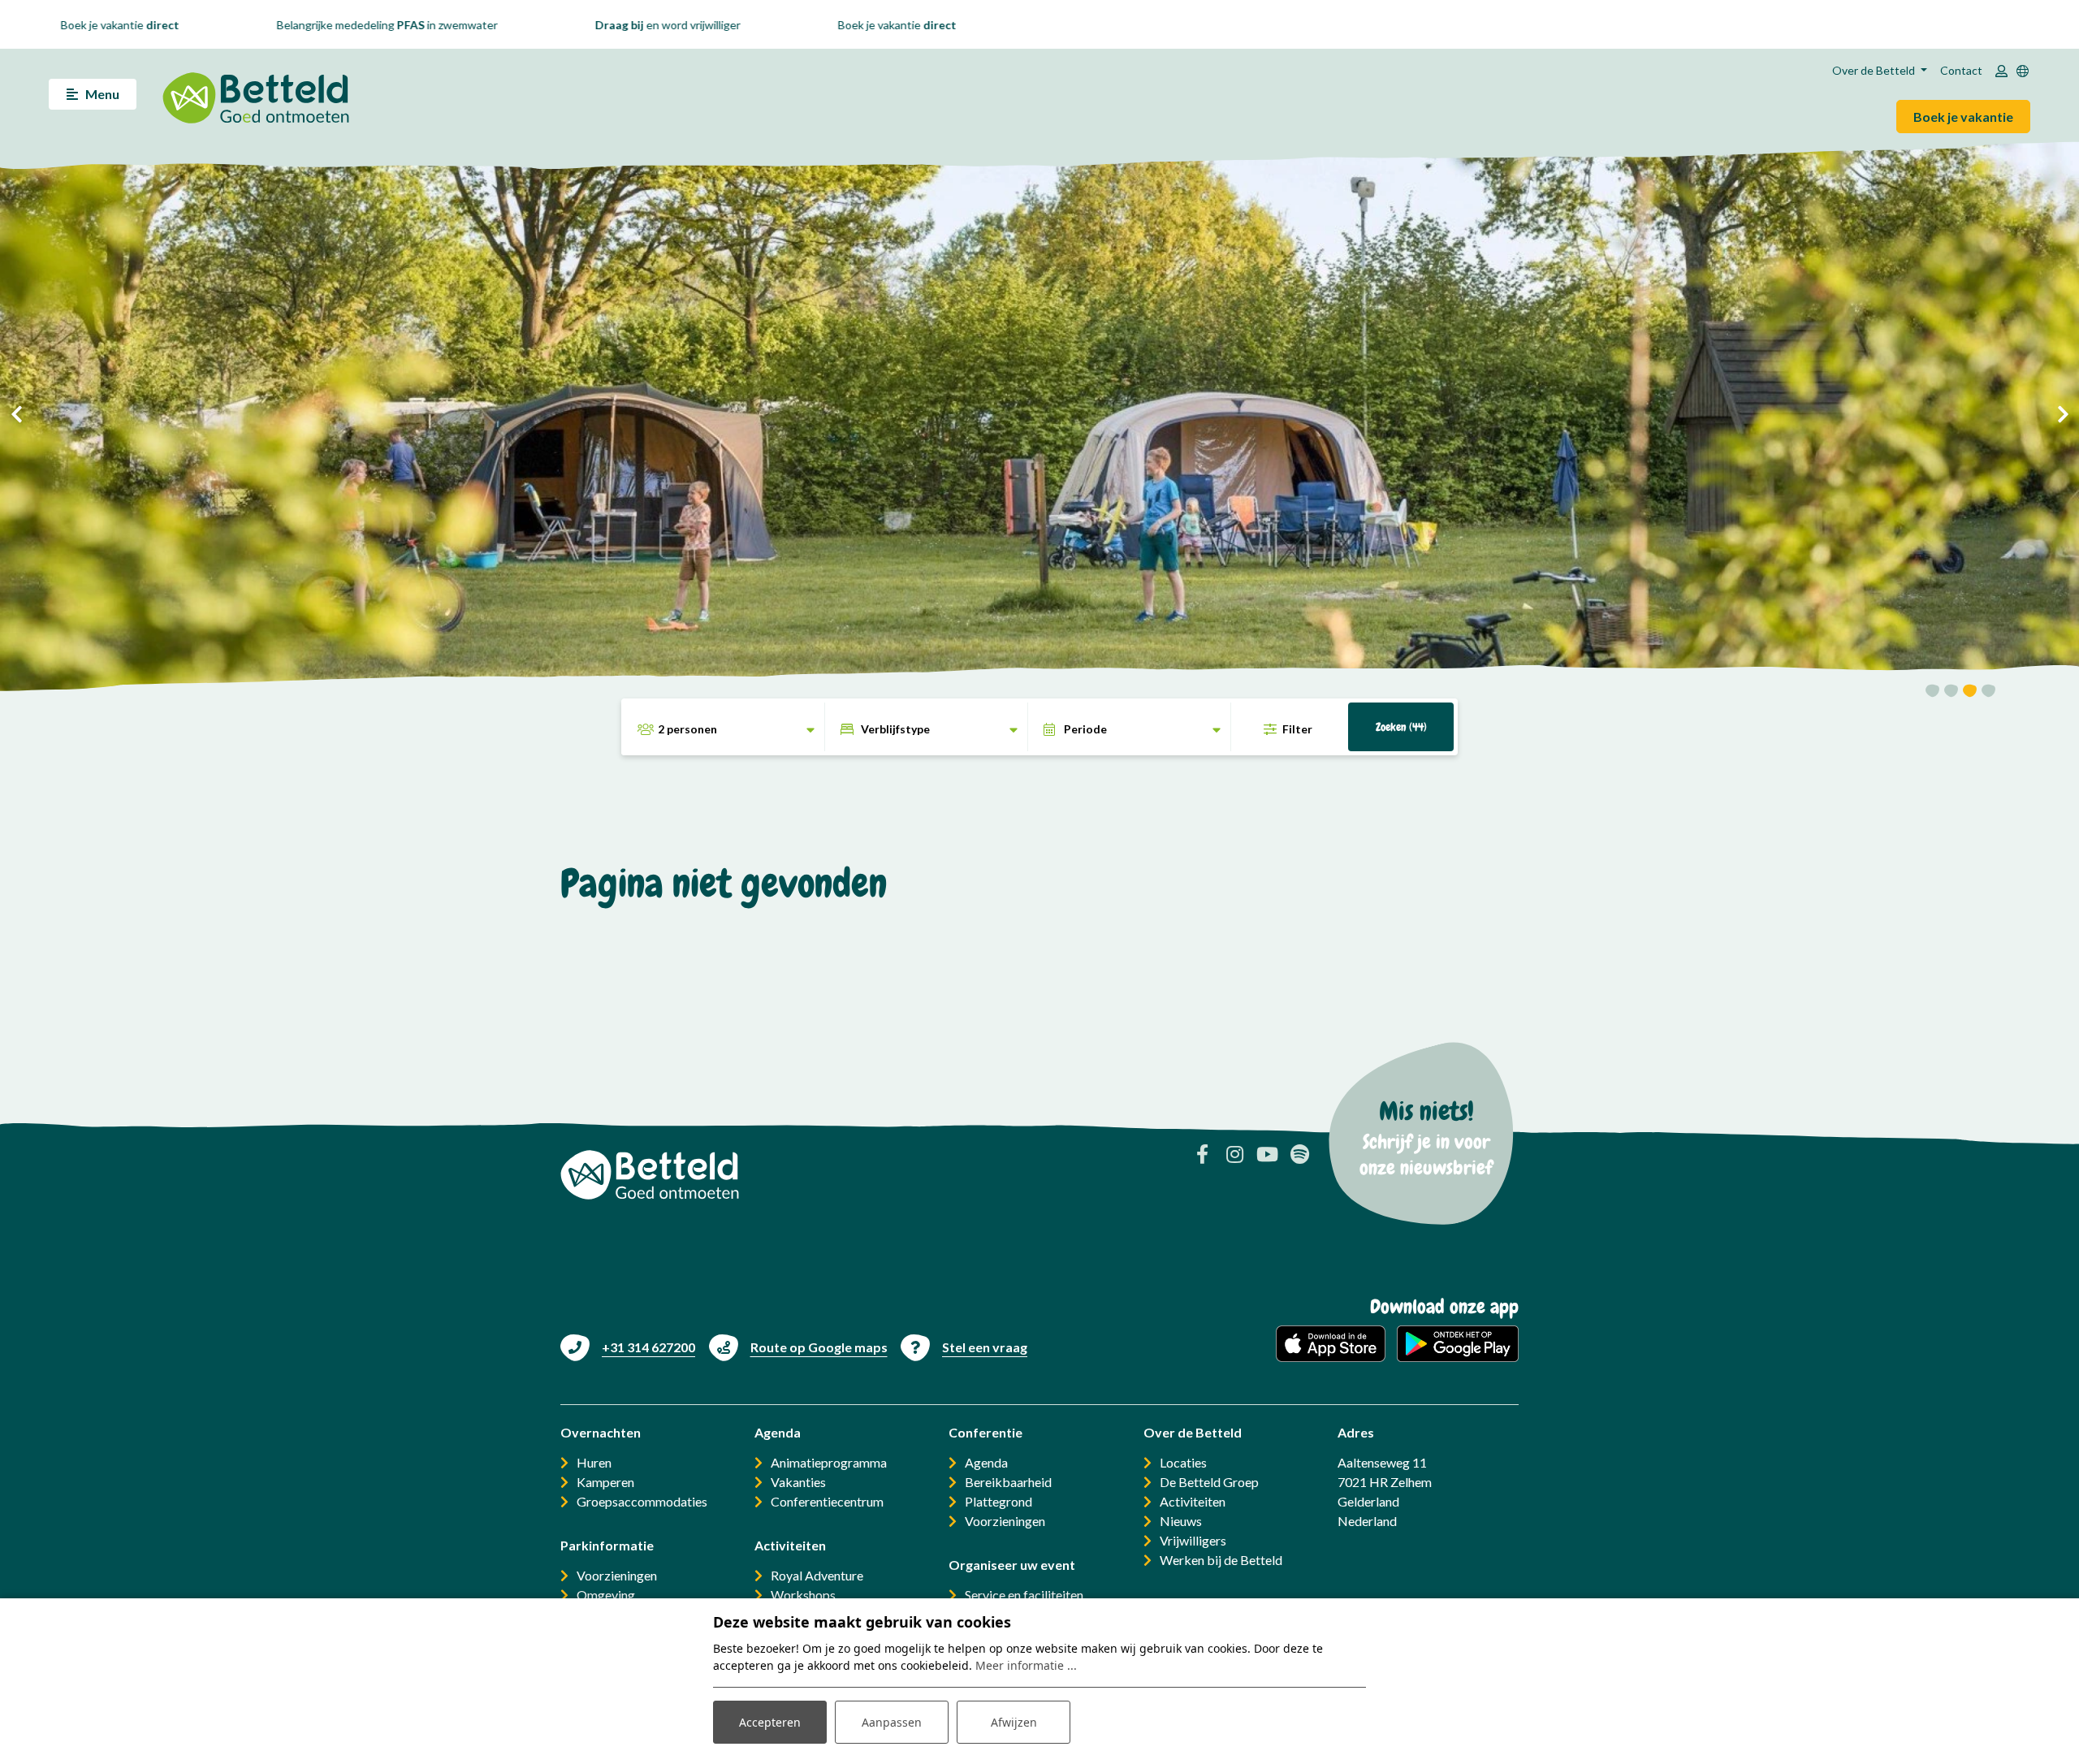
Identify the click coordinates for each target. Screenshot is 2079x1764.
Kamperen (605, 1482)
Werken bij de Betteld (1221, 1560)
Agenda (986, 1462)
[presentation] (16, 414)
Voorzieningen (617, 1575)
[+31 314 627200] (628, 1347)
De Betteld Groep (1209, 1482)
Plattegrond (998, 1501)
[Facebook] (1202, 1154)
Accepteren (770, 1722)
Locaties (1183, 1462)
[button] (1932, 693)
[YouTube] (1267, 1154)
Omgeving (606, 1595)
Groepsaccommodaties (642, 1501)
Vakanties (798, 1482)
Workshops (803, 1595)
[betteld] (256, 94)
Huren (594, 1462)
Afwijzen (1014, 1722)
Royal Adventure (817, 1575)
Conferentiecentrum (827, 1501)
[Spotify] (1299, 1154)
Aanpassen (892, 1722)
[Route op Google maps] (798, 1347)
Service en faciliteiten (1024, 1595)
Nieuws (1181, 1521)
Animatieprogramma (829, 1462)
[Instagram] (1234, 1154)
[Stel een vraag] (964, 1347)
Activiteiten (1193, 1501)
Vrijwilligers (1193, 1540)
